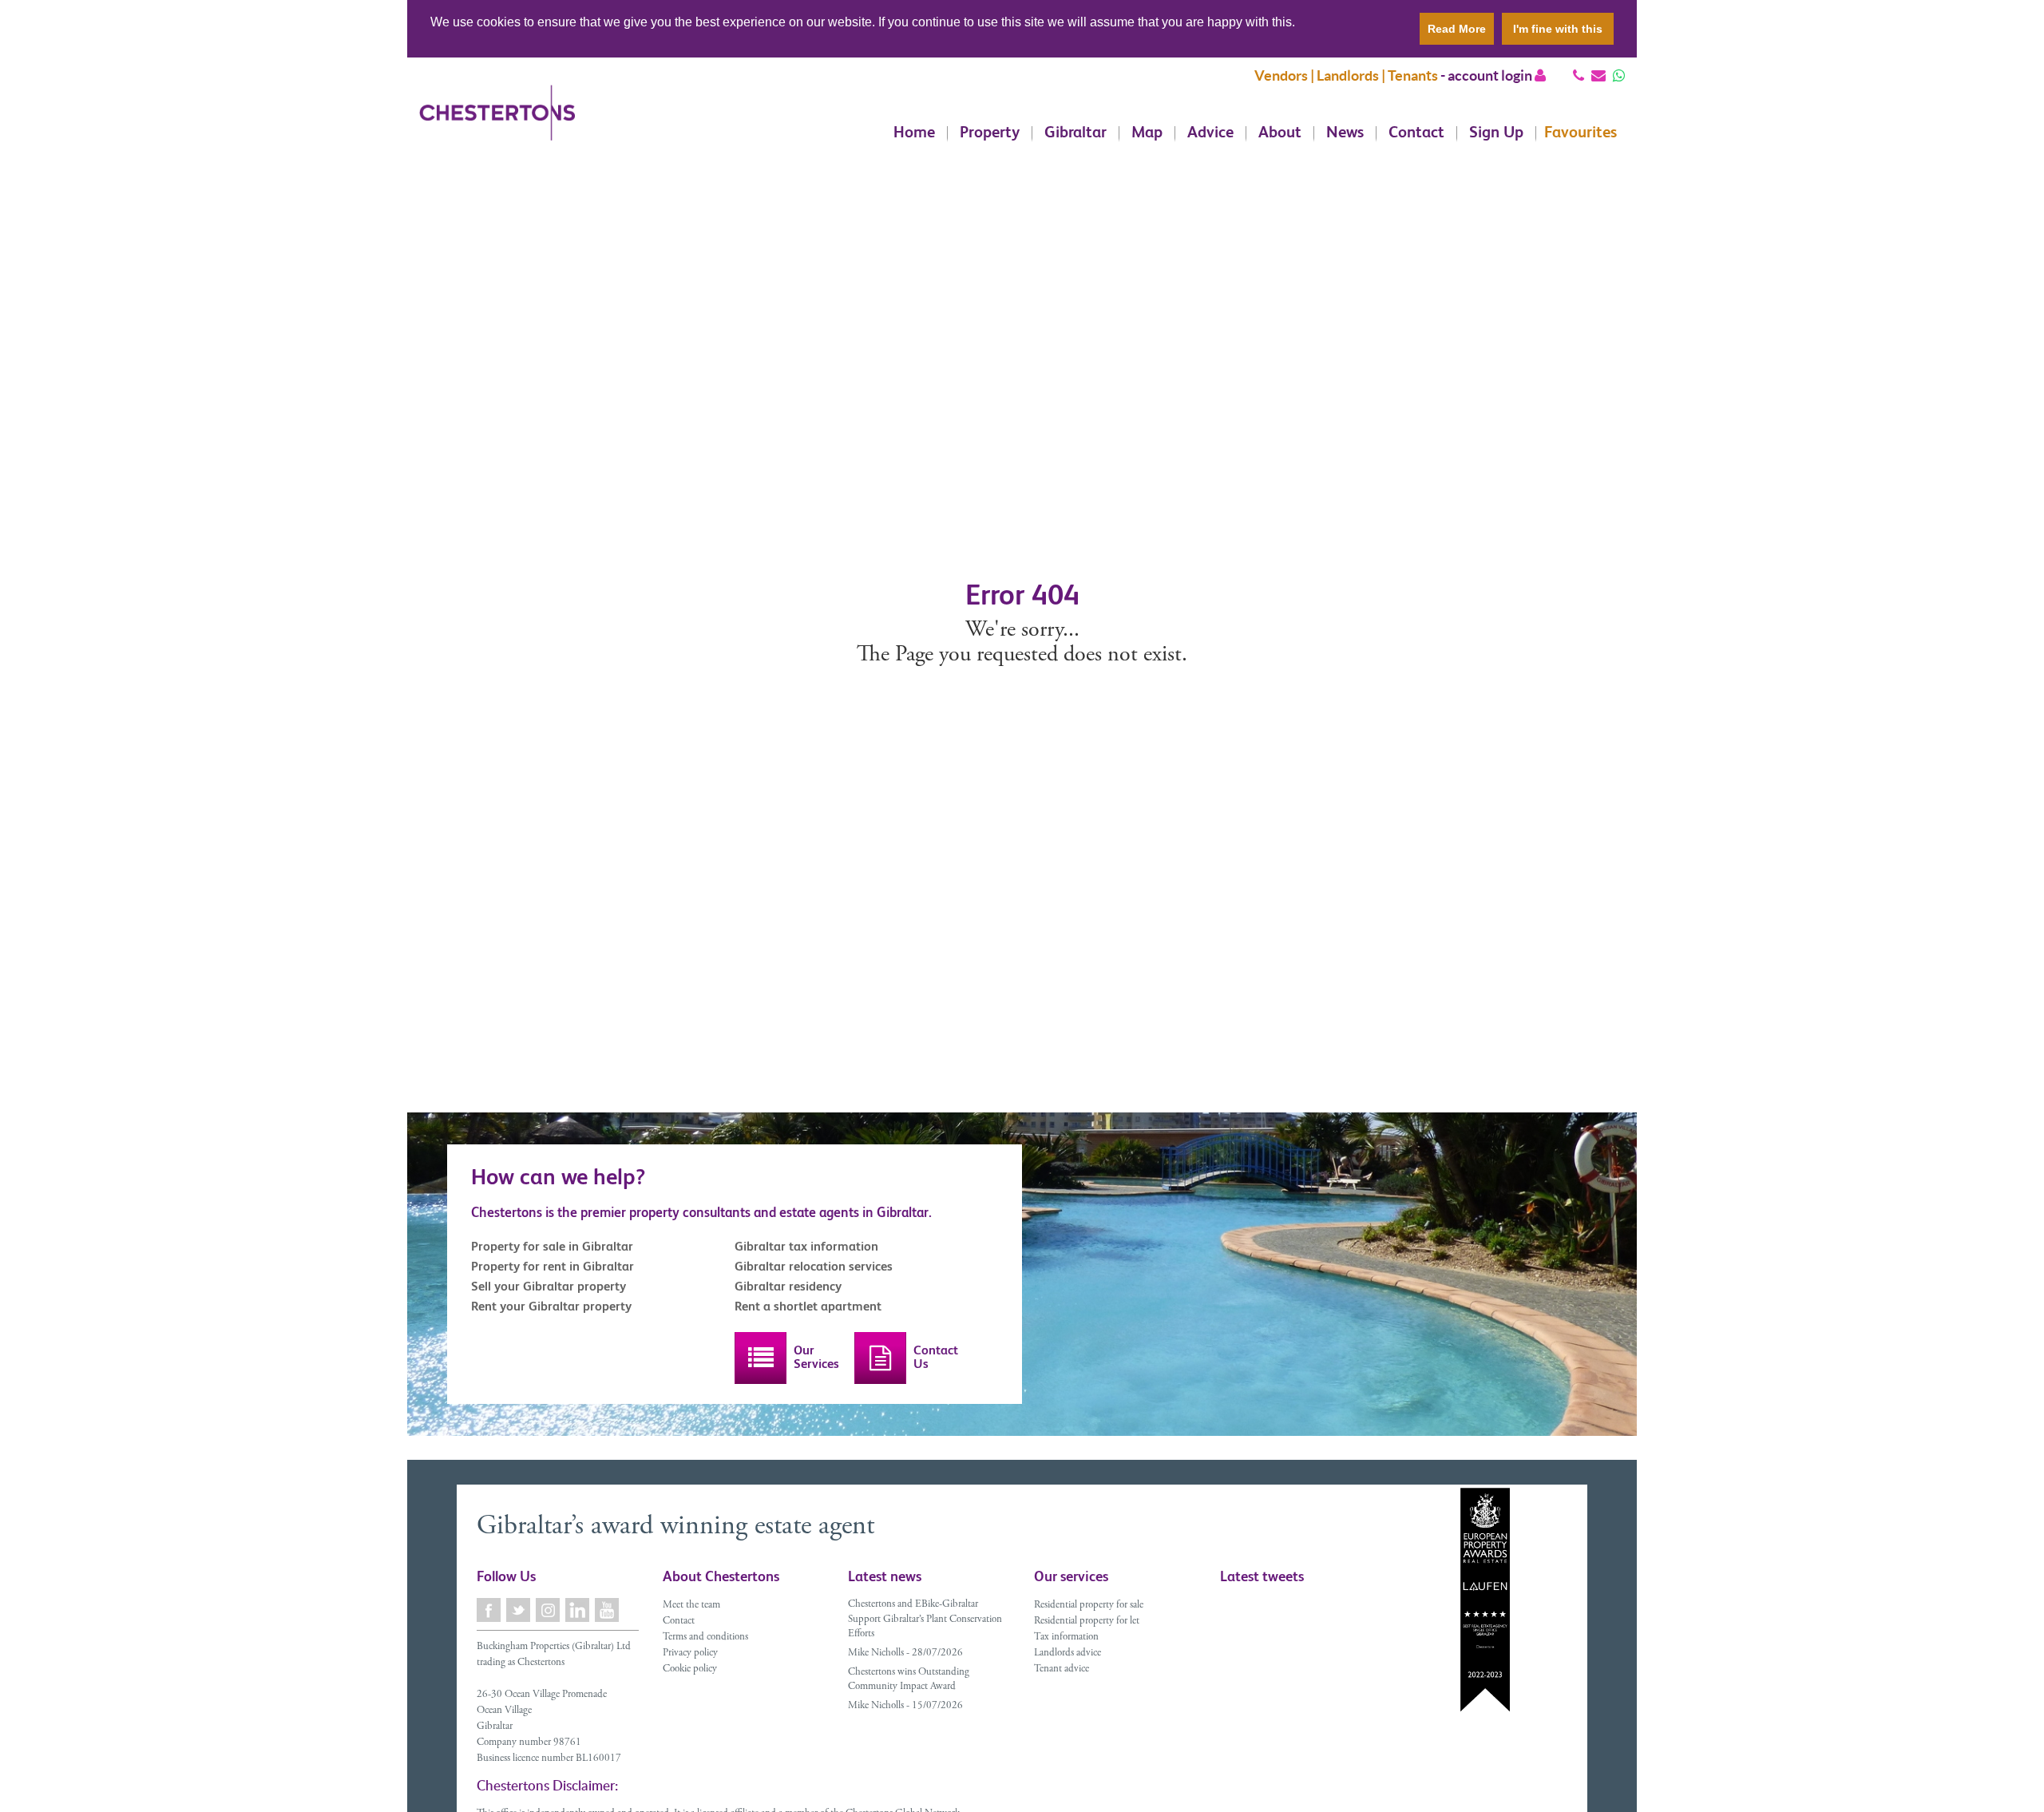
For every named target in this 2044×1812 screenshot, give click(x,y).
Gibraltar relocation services (814, 1266)
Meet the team (691, 1606)
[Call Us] (1579, 75)
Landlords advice (1068, 1653)
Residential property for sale (1089, 1606)
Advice (1210, 133)
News (1345, 133)
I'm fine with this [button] (1558, 29)
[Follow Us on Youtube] (608, 1610)
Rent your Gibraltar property (551, 1306)
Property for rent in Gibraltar (553, 1266)
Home (914, 133)
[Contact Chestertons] (880, 1358)
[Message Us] (1619, 75)
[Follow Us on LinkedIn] (578, 1610)
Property (990, 133)
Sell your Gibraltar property (549, 1286)
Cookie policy (690, 1669)
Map (1147, 133)
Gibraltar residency (788, 1286)
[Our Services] (761, 1358)
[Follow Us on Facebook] (490, 1610)
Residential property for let (1087, 1622)
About (1280, 133)
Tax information (1066, 1638)
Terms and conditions (705, 1638)
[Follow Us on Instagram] (549, 1610)
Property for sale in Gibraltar (552, 1246)
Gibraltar (1075, 133)
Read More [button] (1457, 29)
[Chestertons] (497, 125)
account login (1491, 75)
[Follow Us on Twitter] (519, 1610)
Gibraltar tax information (806, 1246)
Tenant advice (1062, 1669)
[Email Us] (1598, 75)
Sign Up (1496, 133)
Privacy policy (690, 1653)
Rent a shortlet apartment (808, 1306)
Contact (1416, 133)
